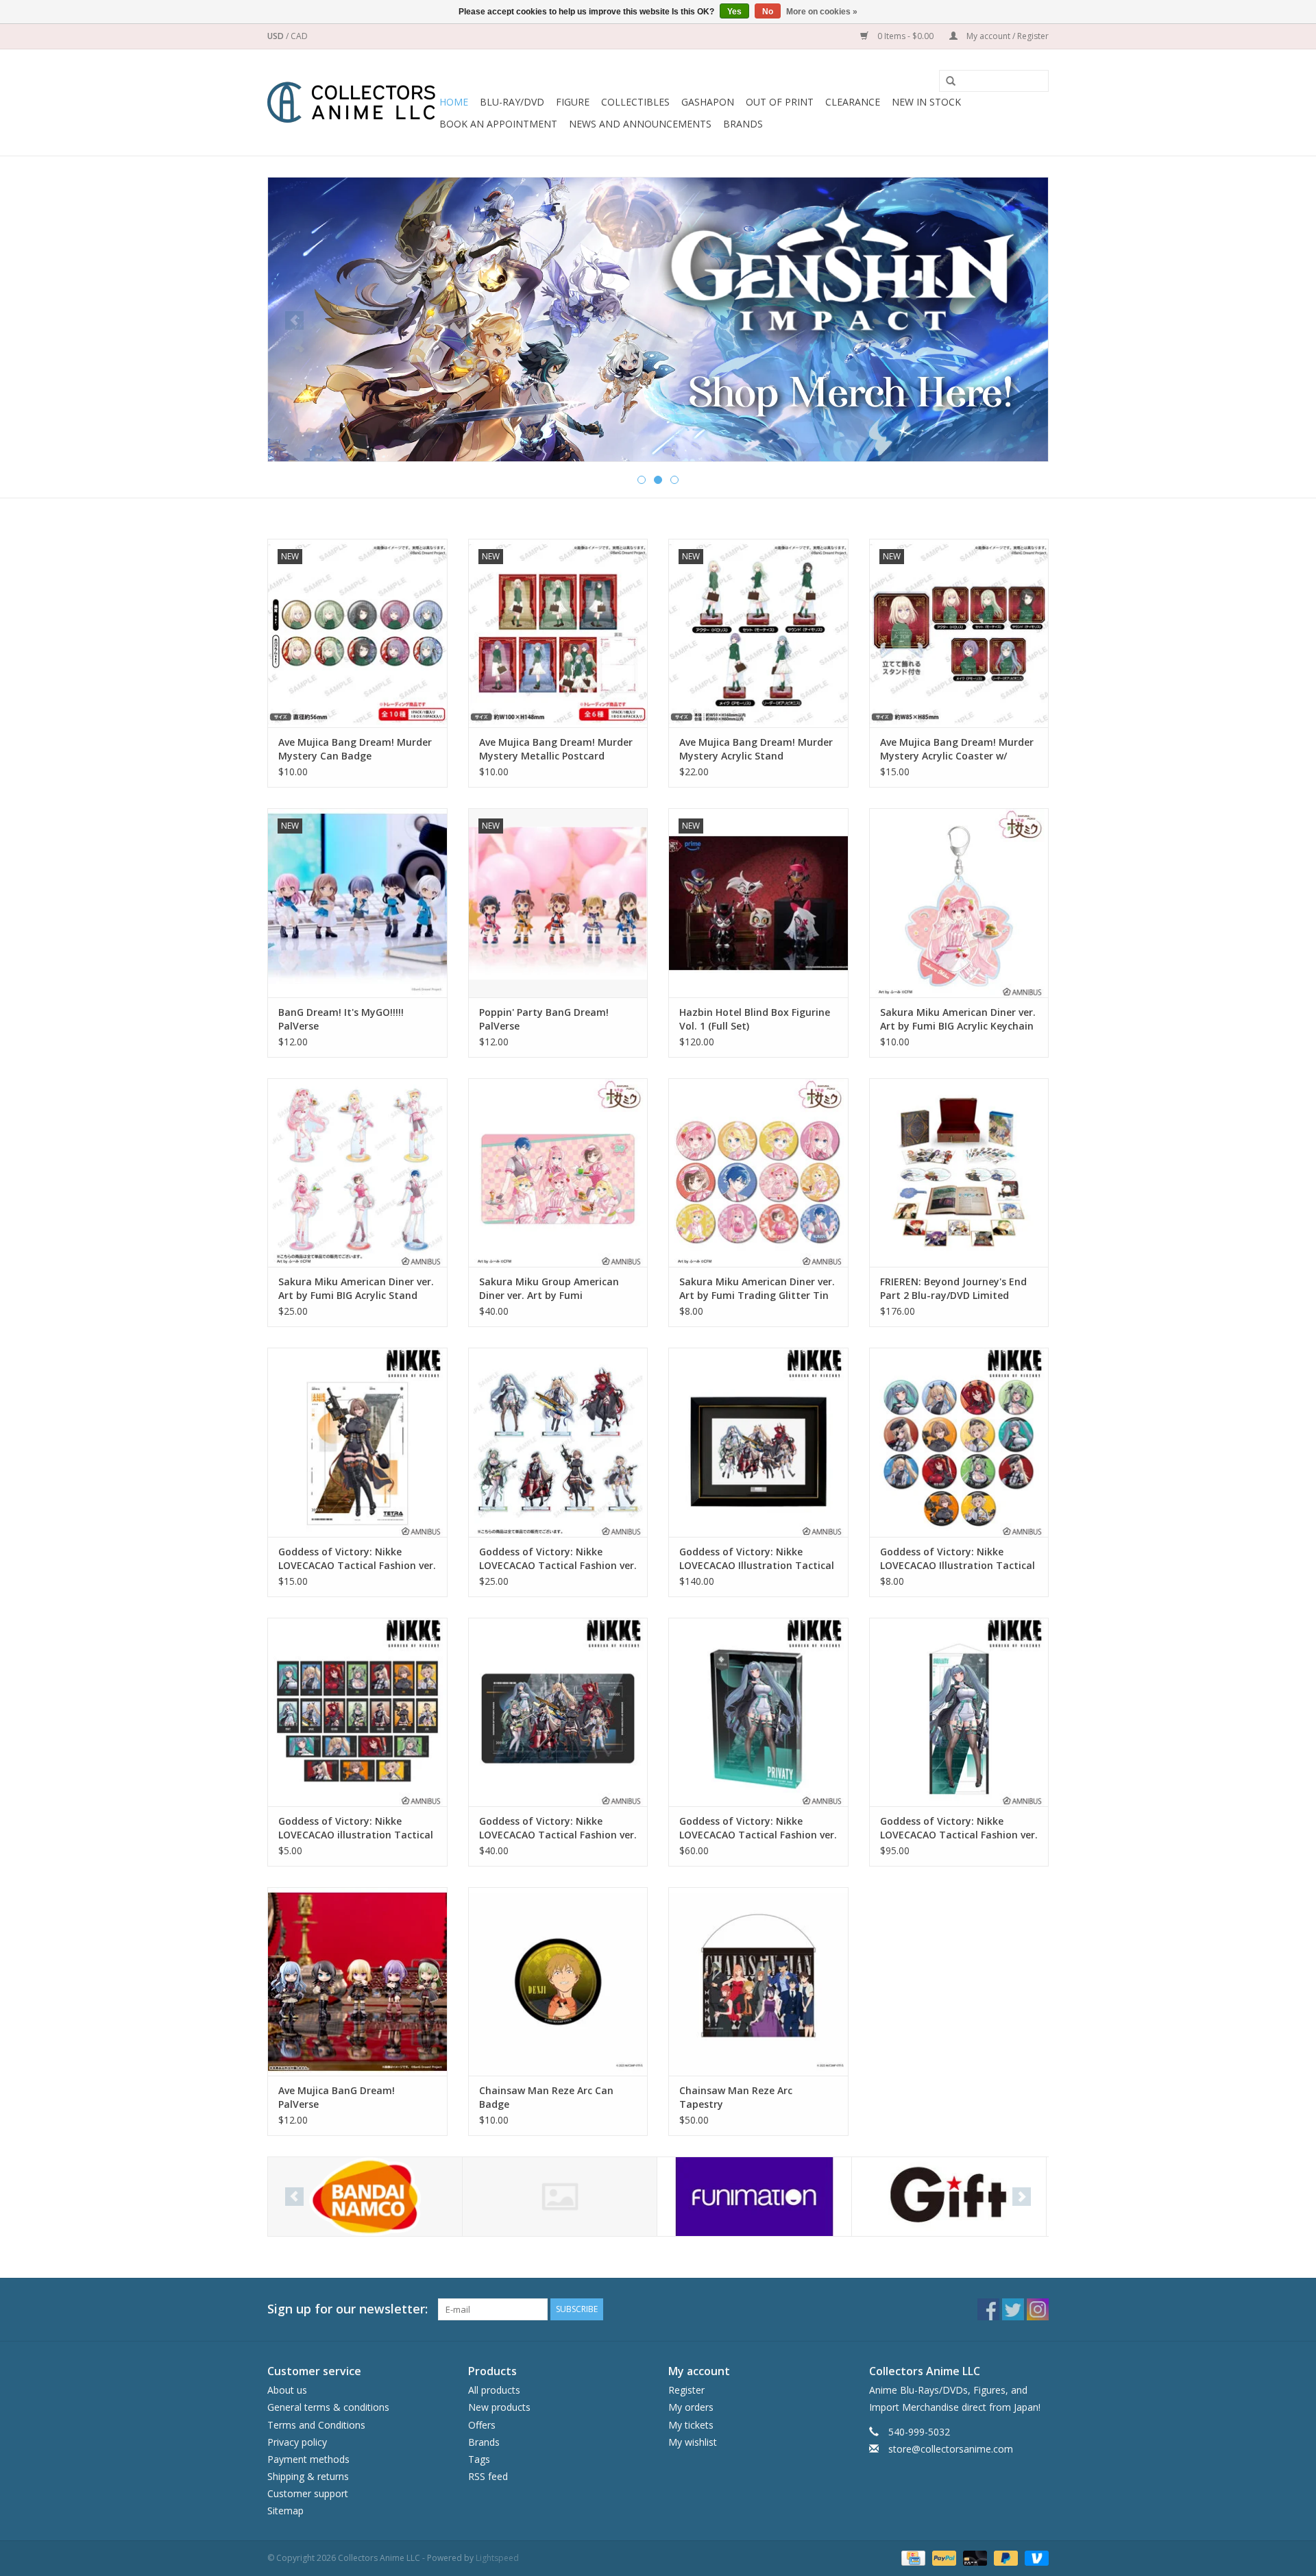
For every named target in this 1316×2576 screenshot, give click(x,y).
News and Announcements (640, 124)
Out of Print (780, 102)
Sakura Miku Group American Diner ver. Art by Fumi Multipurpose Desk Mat (549, 1289)
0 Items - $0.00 (905, 36)
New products (499, 2407)
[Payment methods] (912, 2557)
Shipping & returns (308, 2476)
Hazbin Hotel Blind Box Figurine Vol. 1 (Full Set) (755, 1019)
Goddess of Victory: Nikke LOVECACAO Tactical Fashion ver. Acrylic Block (758, 1828)
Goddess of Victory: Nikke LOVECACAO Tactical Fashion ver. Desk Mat (558, 1828)
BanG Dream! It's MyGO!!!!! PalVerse (341, 1019)
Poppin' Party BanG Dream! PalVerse (544, 1019)
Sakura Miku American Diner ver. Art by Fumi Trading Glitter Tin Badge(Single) (757, 1289)
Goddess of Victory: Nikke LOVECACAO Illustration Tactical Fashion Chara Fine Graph (757, 1559)
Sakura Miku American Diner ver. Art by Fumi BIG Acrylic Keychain (958, 1019)
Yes (734, 12)
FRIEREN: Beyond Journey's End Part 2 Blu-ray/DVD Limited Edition (953, 1289)
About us (287, 2390)
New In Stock (926, 102)
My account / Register (1007, 36)
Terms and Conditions (316, 2425)
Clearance (853, 102)
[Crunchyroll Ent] (560, 2197)
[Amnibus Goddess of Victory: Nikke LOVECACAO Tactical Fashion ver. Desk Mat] (558, 1712)
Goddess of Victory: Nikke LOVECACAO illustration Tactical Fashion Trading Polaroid (356, 1828)
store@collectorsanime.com (951, 2449)
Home (454, 102)
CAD (299, 36)
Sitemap (285, 2511)
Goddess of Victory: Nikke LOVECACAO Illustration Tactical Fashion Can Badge (958, 1559)
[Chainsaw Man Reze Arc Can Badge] (558, 1981)
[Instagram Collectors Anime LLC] (1038, 2309)
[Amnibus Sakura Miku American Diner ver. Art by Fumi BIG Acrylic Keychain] (959, 902)
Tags (479, 2459)
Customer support (308, 2493)
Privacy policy (297, 2442)
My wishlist (693, 2442)
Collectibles (635, 102)
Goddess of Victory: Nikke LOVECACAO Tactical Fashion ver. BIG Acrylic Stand (558, 1559)
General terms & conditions (328, 2407)
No (768, 12)
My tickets (691, 2425)
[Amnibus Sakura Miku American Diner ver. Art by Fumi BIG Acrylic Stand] (357, 1172)
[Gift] (658, 315)
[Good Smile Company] (949, 2197)
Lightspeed (497, 2558)
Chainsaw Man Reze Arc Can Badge (546, 2097)
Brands (743, 124)
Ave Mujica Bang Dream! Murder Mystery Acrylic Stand (756, 749)
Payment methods (308, 2459)
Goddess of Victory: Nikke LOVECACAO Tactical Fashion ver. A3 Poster (357, 1559)
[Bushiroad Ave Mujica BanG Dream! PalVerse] (357, 1981)
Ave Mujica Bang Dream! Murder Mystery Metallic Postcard (556, 749)
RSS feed (488, 2476)
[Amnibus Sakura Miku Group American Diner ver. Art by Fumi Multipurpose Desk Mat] (558, 1172)
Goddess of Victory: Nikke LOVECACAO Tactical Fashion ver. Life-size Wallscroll (959, 1828)
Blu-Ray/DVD (512, 102)
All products (494, 2390)
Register (686, 2390)
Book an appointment (498, 124)
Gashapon (708, 102)
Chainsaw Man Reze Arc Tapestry (736, 2097)
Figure (573, 102)
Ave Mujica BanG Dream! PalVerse (337, 2097)
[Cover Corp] (365, 2197)
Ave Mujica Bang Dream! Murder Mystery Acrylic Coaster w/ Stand (957, 749)
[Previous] (294, 320)
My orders (691, 2407)
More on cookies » (822, 12)
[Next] (1022, 320)
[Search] (946, 82)
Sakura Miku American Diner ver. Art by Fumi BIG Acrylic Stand (356, 1288)
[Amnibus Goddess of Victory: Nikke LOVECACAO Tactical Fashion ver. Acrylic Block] (758, 1712)
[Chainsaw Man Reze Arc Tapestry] (758, 1981)
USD (277, 36)
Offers (482, 2425)
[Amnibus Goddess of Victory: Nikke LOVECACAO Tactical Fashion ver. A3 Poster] (357, 1442)
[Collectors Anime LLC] (351, 102)
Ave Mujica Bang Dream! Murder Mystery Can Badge (355, 749)
